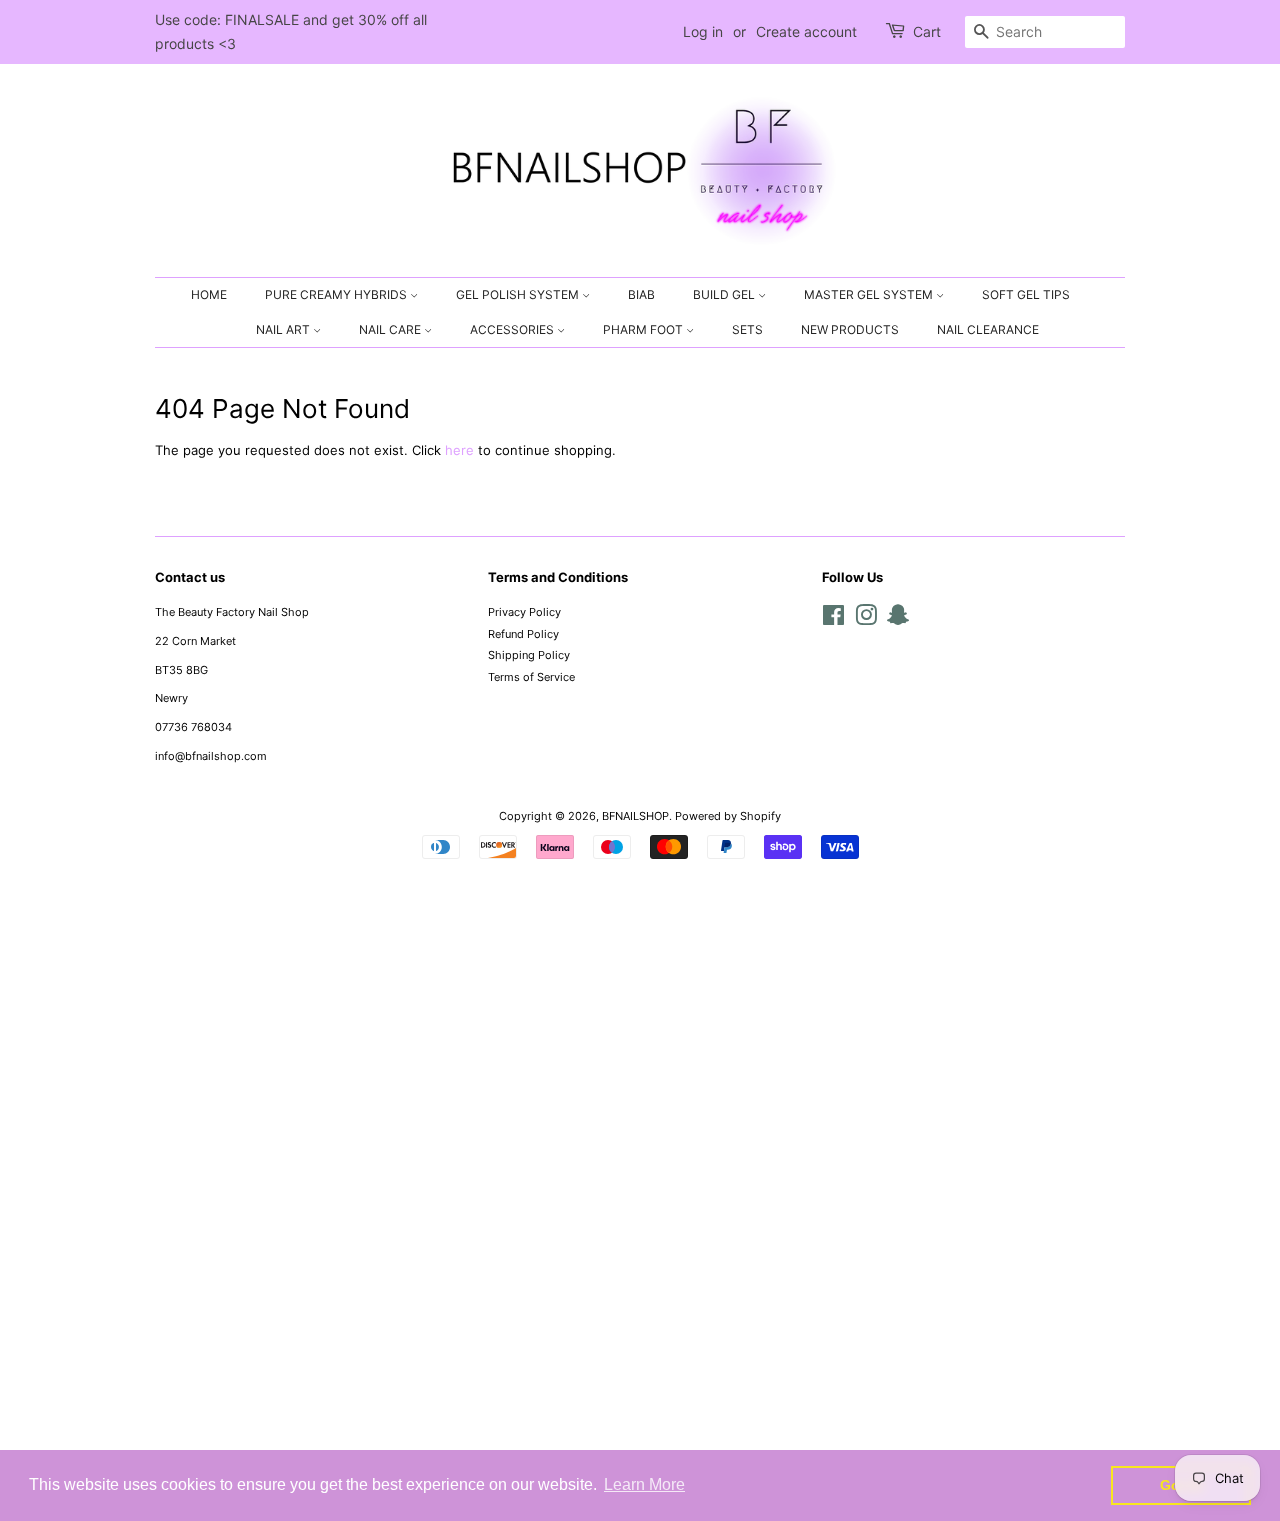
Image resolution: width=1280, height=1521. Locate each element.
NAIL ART (284, 329)
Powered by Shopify (728, 816)
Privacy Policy (524, 612)
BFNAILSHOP (635, 816)
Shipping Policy (529, 655)
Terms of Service (531, 677)
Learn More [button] (644, 1484)
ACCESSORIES (513, 329)
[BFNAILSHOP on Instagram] (866, 620)
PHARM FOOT (644, 329)
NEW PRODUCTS (850, 329)
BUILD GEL (725, 294)
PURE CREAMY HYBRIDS (337, 294)
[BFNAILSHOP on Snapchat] (898, 620)
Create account (806, 31)
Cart (927, 31)
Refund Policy (523, 634)
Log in (703, 31)
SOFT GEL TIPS (1026, 294)
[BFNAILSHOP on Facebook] (833, 620)
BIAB (641, 294)
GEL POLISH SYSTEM (519, 294)
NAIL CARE (391, 329)
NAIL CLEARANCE (988, 329)
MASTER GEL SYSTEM (870, 294)
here (459, 450)
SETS (747, 329)
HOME (209, 294)
